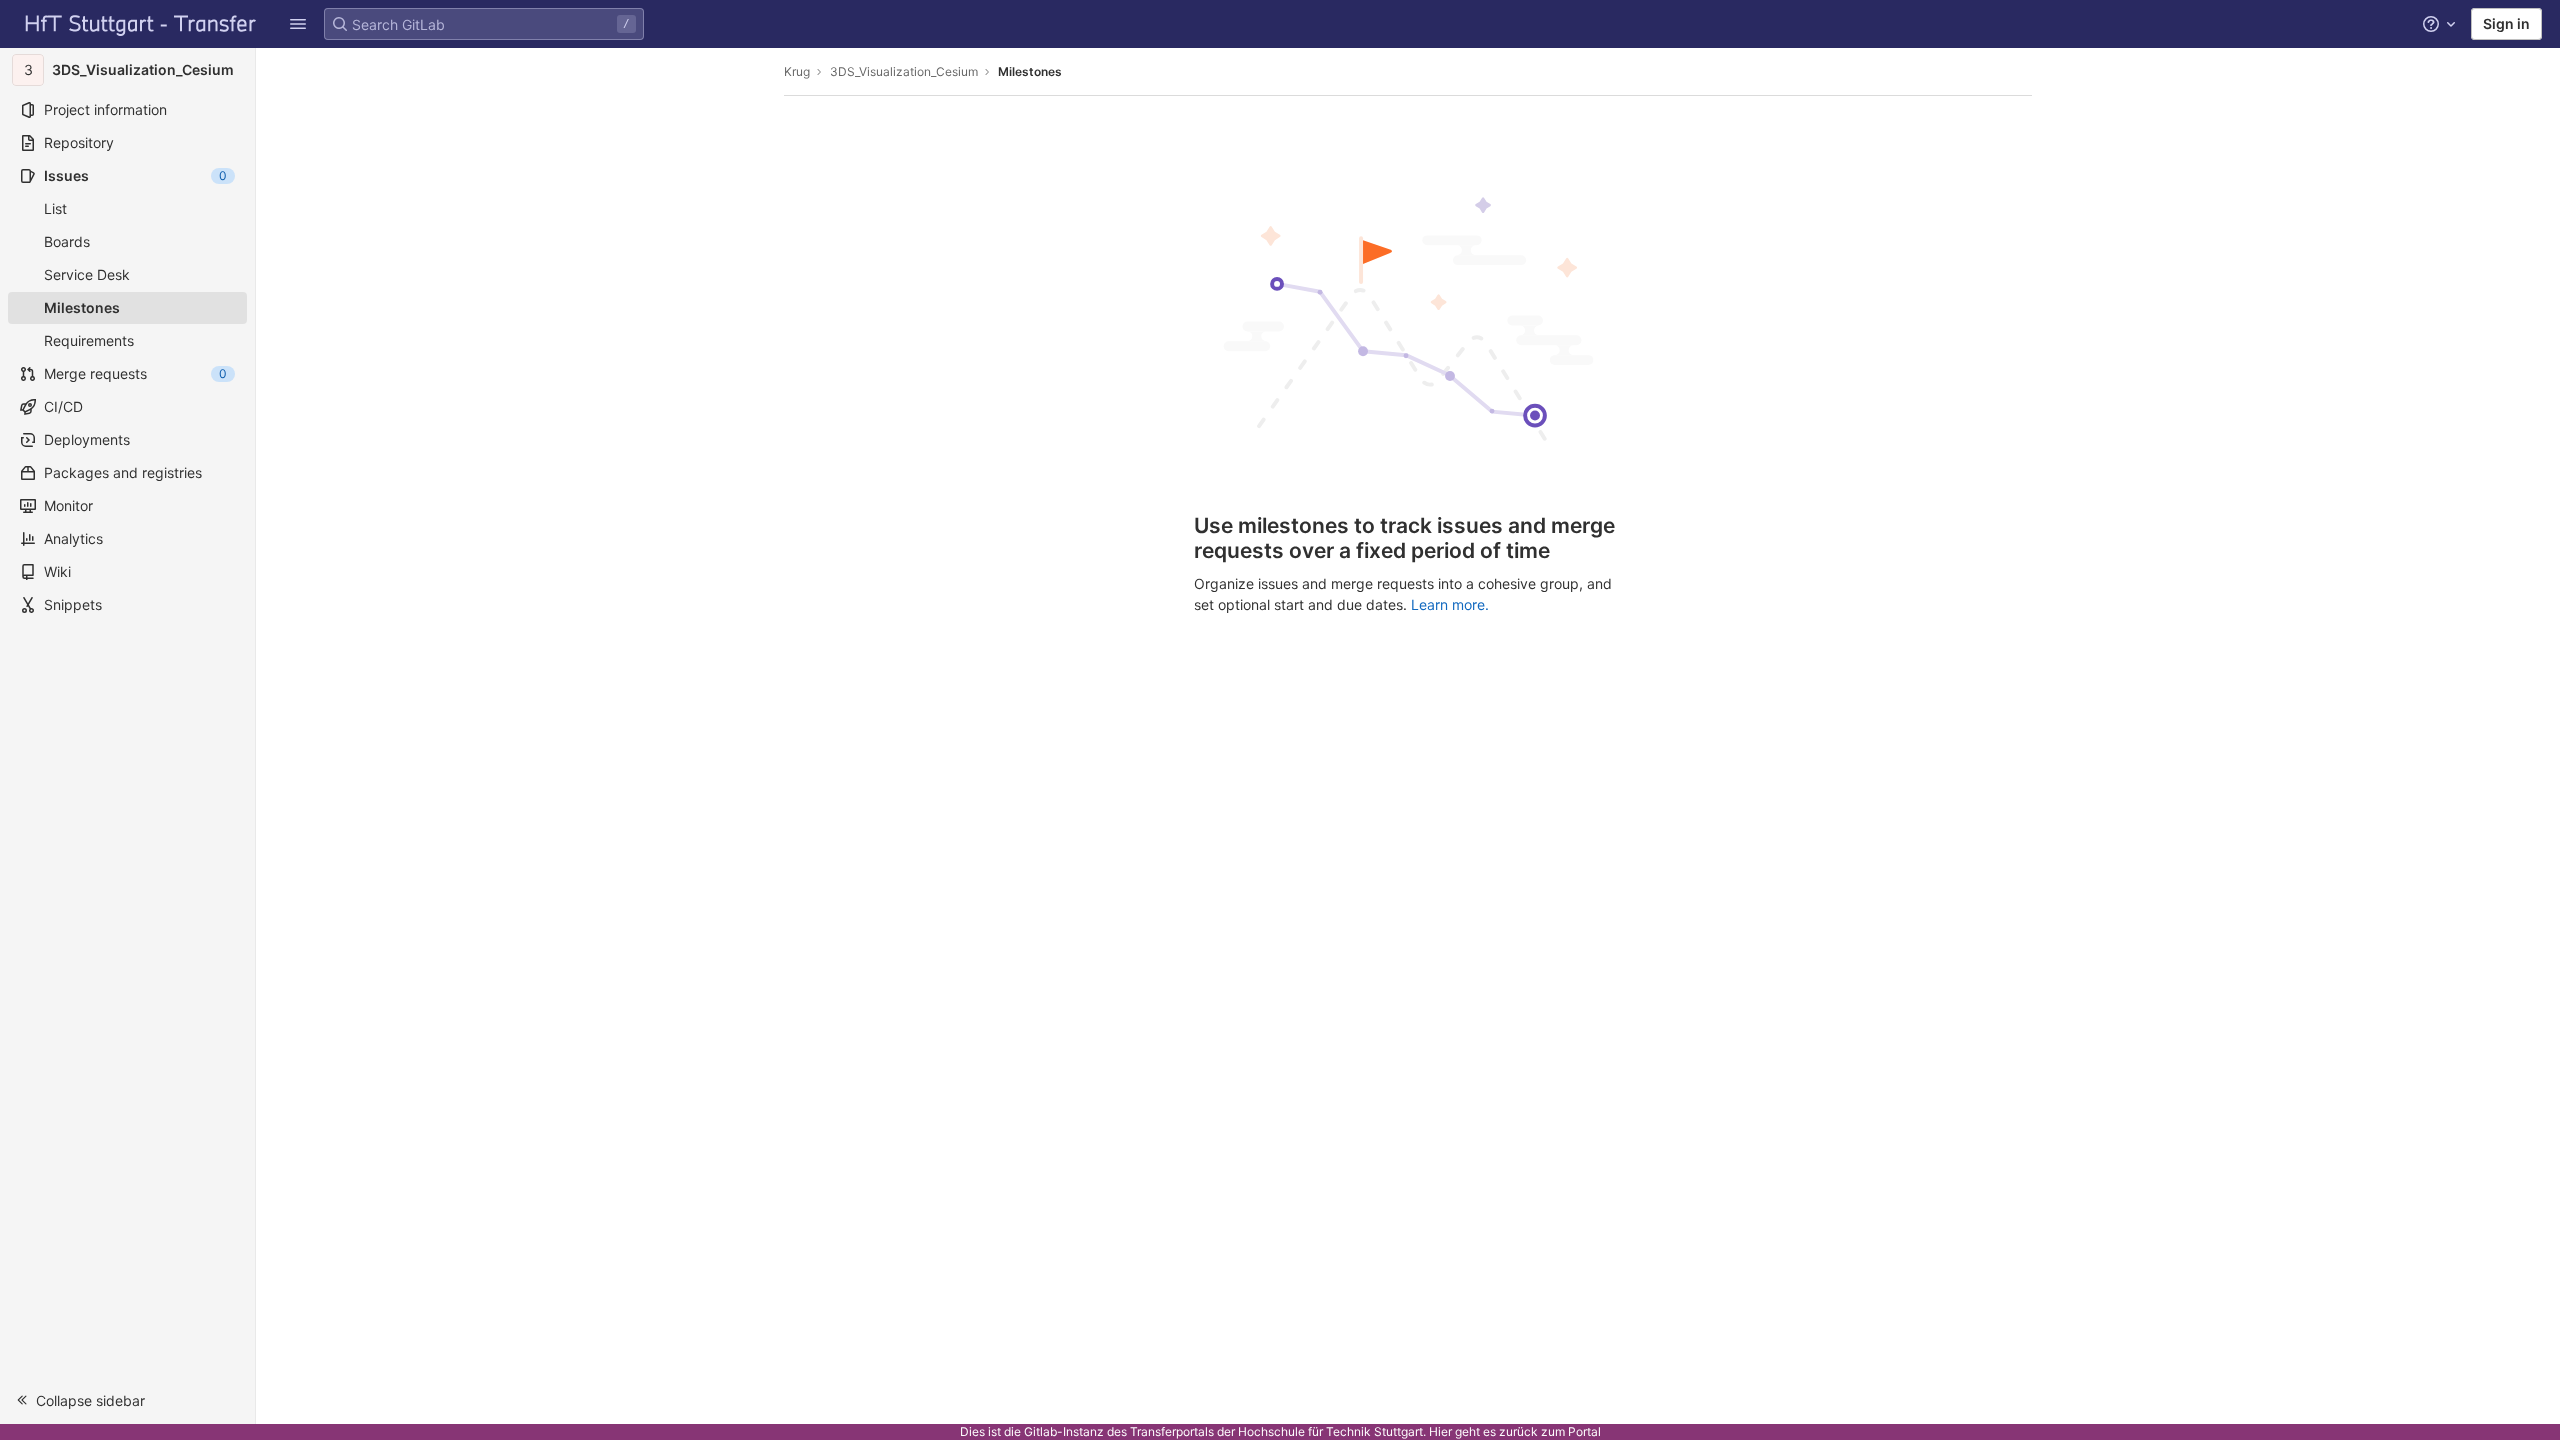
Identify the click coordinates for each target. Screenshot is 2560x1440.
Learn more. (1450, 604)
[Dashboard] (141, 24)
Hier (1440, 1431)
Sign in (2506, 23)
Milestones (1030, 71)
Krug (797, 71)
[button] (298, 24)
